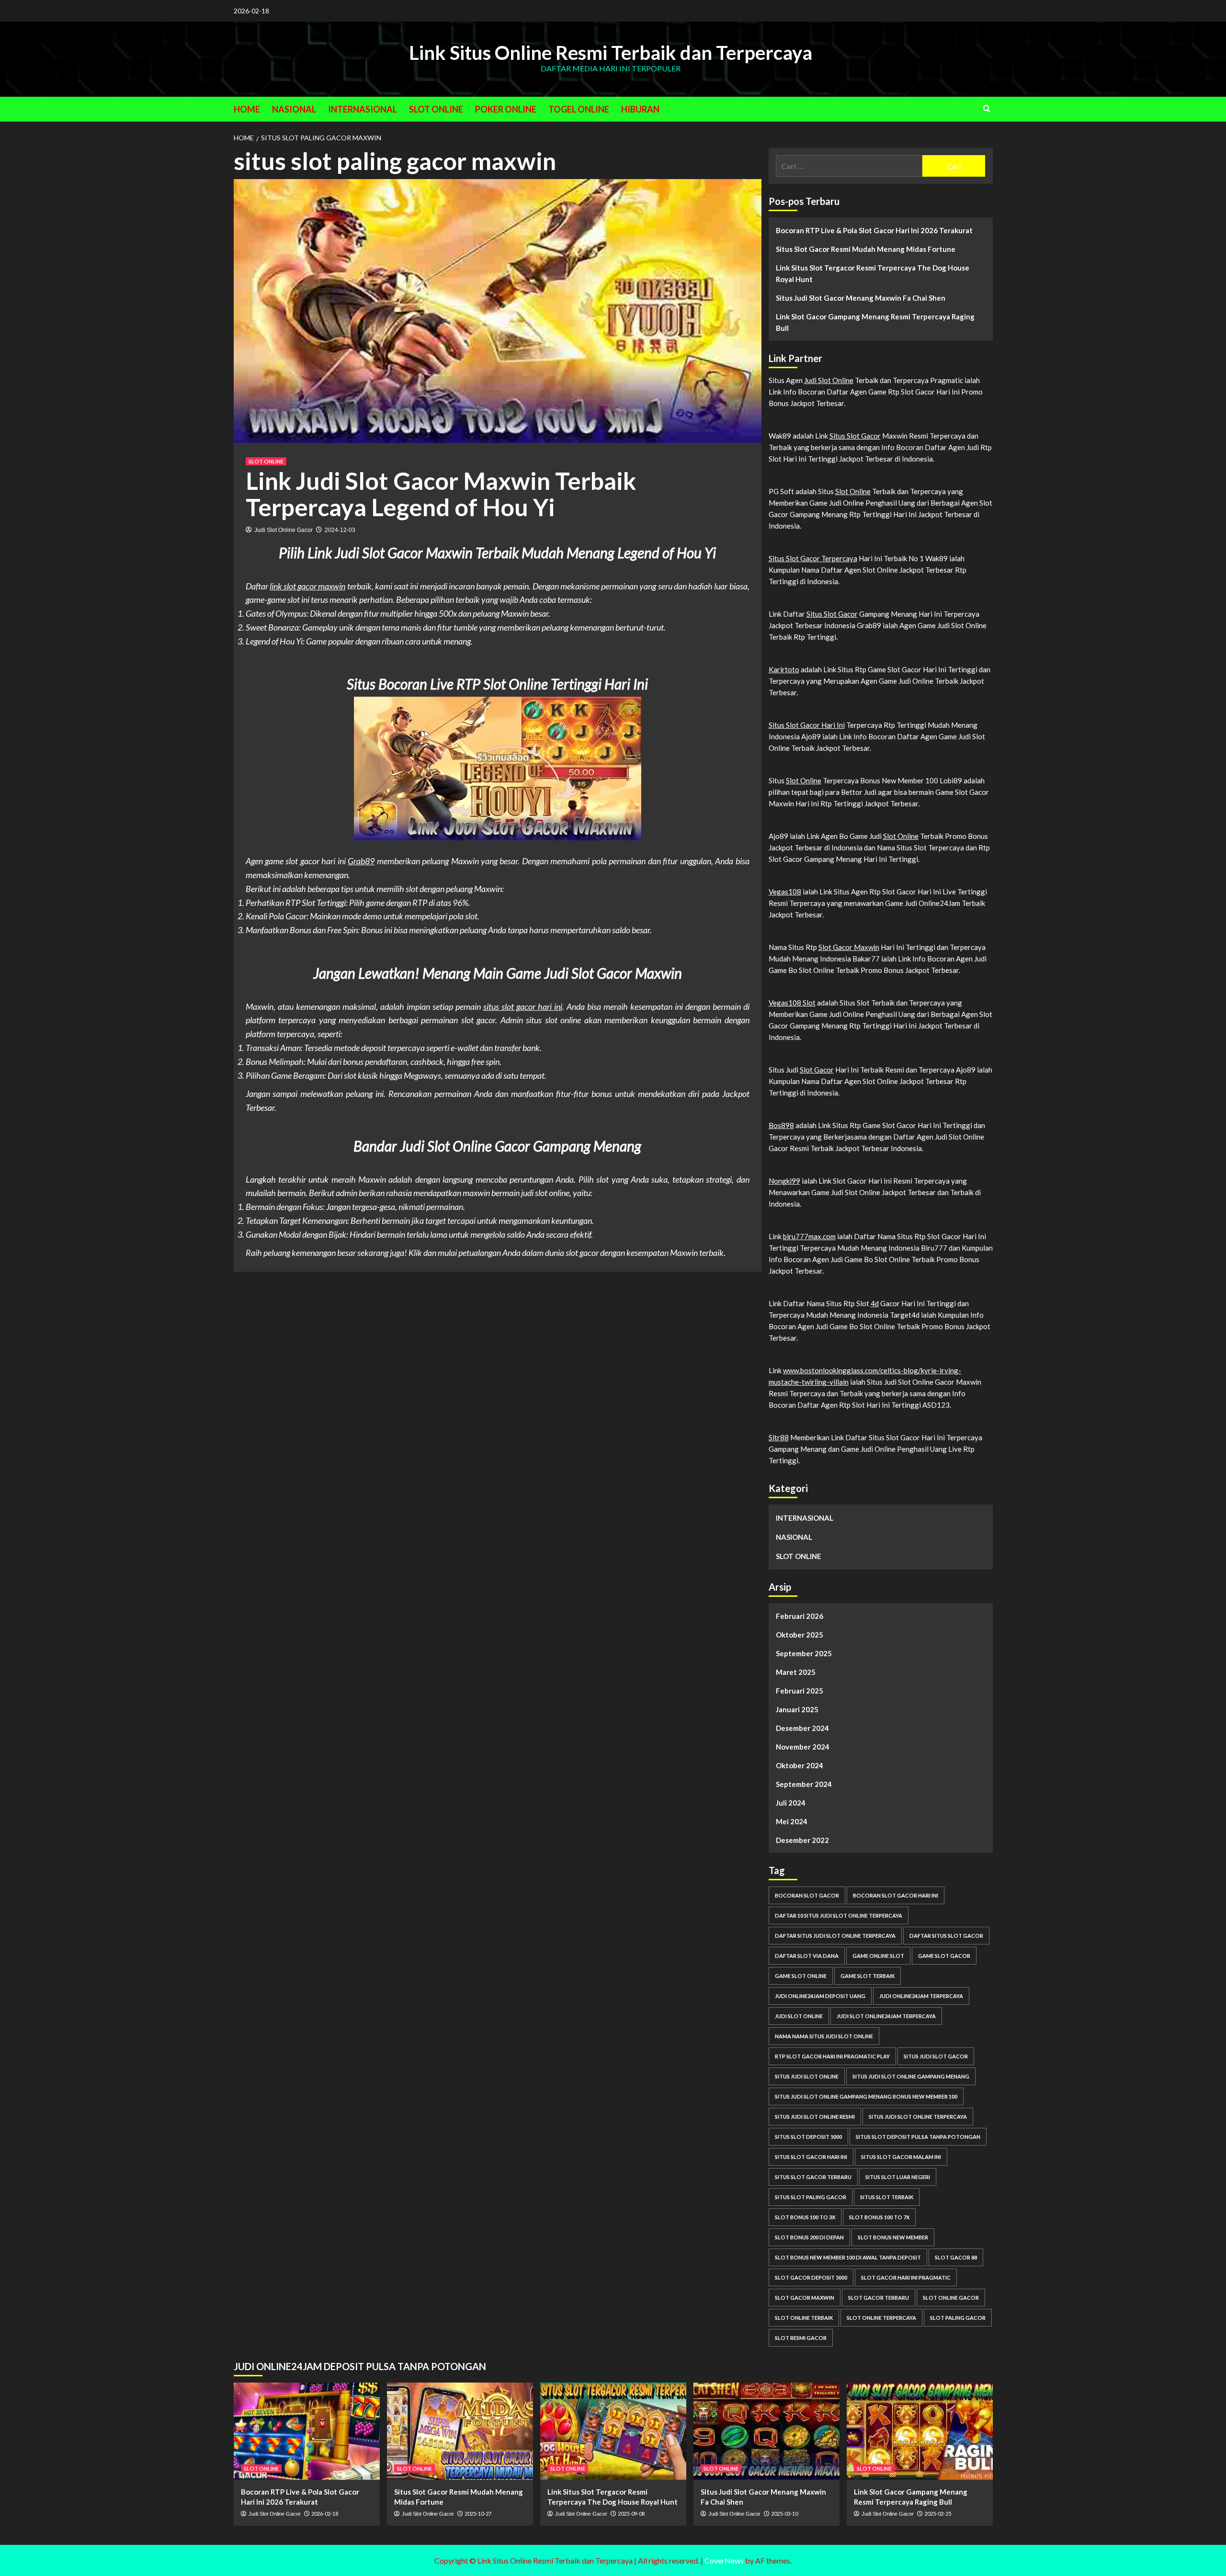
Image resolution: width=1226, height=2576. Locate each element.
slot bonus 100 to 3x (805, 2217)
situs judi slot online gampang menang (911, 2076)
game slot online (801, 1976)
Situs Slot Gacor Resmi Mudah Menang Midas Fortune (866, 249)
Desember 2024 (802, 1728)
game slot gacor (944, 1956)
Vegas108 (785, 892)
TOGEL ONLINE (579, 109)
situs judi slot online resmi (815, 2117)
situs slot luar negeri (898, 2177)
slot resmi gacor (801, 2338)
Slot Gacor (817, 1070)
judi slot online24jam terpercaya (886, 2016)
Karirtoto (784, 669)
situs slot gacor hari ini (523, 1006)
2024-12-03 (340, 530)
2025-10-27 (478, 2514)
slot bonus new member (893, 2237)
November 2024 (803, 1747)
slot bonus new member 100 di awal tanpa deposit (848, 2257)
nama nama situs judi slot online (824, 2036)
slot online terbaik (804, 2318)
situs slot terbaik (887, 2197)
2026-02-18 (325, 2514)
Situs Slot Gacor (855, 436)
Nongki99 (784, 1181)
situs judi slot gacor (936, 2056)
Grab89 (361, 861)
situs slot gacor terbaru (813, 2177)
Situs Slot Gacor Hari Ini (807, 725)
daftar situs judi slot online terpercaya (835, 1936)
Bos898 (781, 1125)
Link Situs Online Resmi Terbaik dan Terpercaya (611, 53)
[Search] (987, 108)
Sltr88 (779, 1437)
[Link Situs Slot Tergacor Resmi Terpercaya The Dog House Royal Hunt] (613, 2431)
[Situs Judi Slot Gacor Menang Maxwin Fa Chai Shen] (766, 2431)
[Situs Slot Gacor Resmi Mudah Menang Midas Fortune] (460, 2431)
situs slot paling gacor (811, 2197)
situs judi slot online (807, 2076)
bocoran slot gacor (807, 1895)
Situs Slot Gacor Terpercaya (813, 558)
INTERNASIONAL (363, 109)
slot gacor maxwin (805, 2298)
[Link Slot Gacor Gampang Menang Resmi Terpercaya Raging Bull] (920, 2431)
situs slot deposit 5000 (808, 2137)
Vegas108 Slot (792, 1003)
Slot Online (853, 491)
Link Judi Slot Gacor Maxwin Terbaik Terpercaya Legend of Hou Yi (441, 494)
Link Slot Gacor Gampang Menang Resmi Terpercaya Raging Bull (875, 322)
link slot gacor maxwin (308, 586)
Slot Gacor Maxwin (849, 947)
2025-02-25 (938, 2514)
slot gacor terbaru (879, 2298)
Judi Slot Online (829, 380)
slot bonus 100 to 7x (879, 2217)
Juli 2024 (791, 1803)
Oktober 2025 (800, 1635)
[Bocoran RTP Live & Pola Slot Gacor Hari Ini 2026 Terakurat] (307, 2431)
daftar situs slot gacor (946, 1936)
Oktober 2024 (800, 1765)
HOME (247, 109)
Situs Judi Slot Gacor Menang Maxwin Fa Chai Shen (861, 298)
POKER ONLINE (506, 109)
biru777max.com (809, 1236)
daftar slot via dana (807, 1956)
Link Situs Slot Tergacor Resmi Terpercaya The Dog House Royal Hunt (873, 273)
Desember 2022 (802, 1840)
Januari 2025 (797, 1709)
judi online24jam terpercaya (921, 1996)
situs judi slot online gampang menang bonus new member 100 (866, 2096)
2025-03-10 (784, 2514)
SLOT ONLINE (436, 109)
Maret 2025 (796, 1672)
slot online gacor (951, 2298)
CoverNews (724, 2560)
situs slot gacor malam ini (901, 2157)
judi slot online (799, 2016)
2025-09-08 (631, 2514)
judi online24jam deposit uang (820, 1996)
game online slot (878, 1956)
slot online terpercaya (881, 2318)
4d (875, 1303)
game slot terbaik (868, 1976)
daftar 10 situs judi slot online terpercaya (839, 1915)
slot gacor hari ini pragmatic (906, 2277)
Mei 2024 (792, 1821)
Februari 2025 (800, 1691)
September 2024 (804, 1784)
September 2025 (804, 1653)
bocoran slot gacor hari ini (896, 1895)
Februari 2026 (800, 1616)
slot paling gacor (958, 2318)
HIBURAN (640, 109)
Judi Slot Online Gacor (284, 530)
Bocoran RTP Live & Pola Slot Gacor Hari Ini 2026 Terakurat (874, 230)
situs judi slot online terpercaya (918, 2117)
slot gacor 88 (956, 2257)
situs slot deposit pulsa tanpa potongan (918, 2137)
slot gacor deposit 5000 (811, 2277)
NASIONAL (294, 109)
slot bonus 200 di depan (809, 2237)
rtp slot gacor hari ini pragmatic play (832, 2056)
